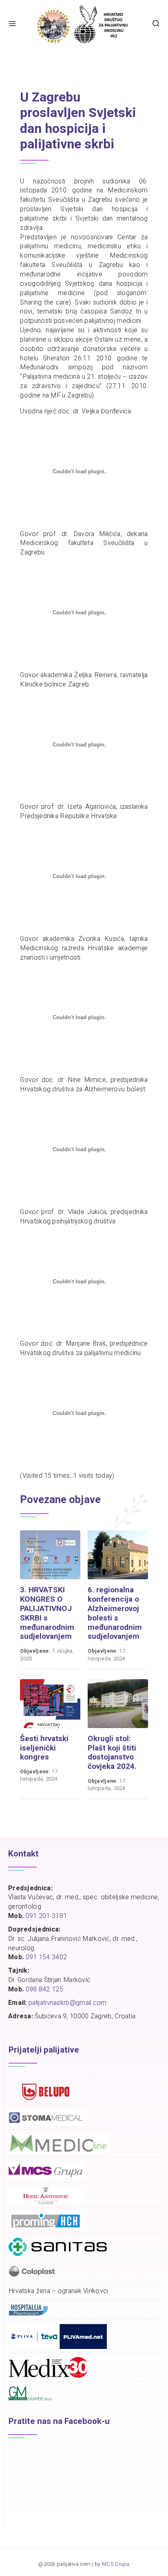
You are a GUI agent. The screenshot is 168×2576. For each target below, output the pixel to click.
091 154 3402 (46, 1957)
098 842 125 (44, 1989)
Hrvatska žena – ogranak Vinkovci (59, 2291)
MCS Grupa (116, 2564)
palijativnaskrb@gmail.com (68, 2003)
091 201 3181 (46, 1916)
